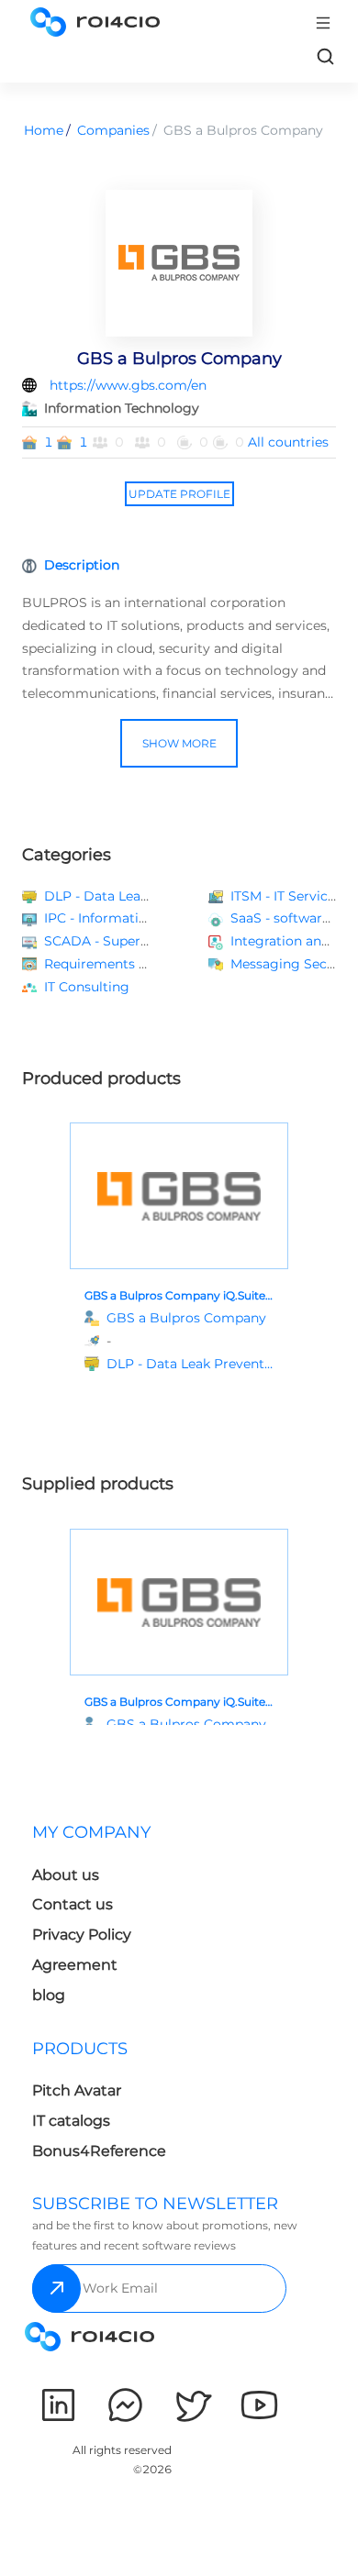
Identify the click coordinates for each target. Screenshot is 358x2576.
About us (66, 1875)
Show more (179, 743)
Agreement (75, 1965)
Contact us (73, 1904)
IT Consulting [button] (87, 987)
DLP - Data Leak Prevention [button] (133, 896)
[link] (325, 56)
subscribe (56, 2289)
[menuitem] (102, 1919)
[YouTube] (259, 2405)
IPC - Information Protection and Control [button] (176, 918)
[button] (190, 1364)
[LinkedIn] (58, 2405)
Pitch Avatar (77, 2090)
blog (49, 1995)
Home (44, 130)
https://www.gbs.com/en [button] (128, 385)
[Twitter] (192, 2405)
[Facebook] (125, 2405)
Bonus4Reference (99, 2151)
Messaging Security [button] (294, 964)
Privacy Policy (82, 1935)
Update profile (179, 494)
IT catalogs (71, 2121)
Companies (113, 130)
